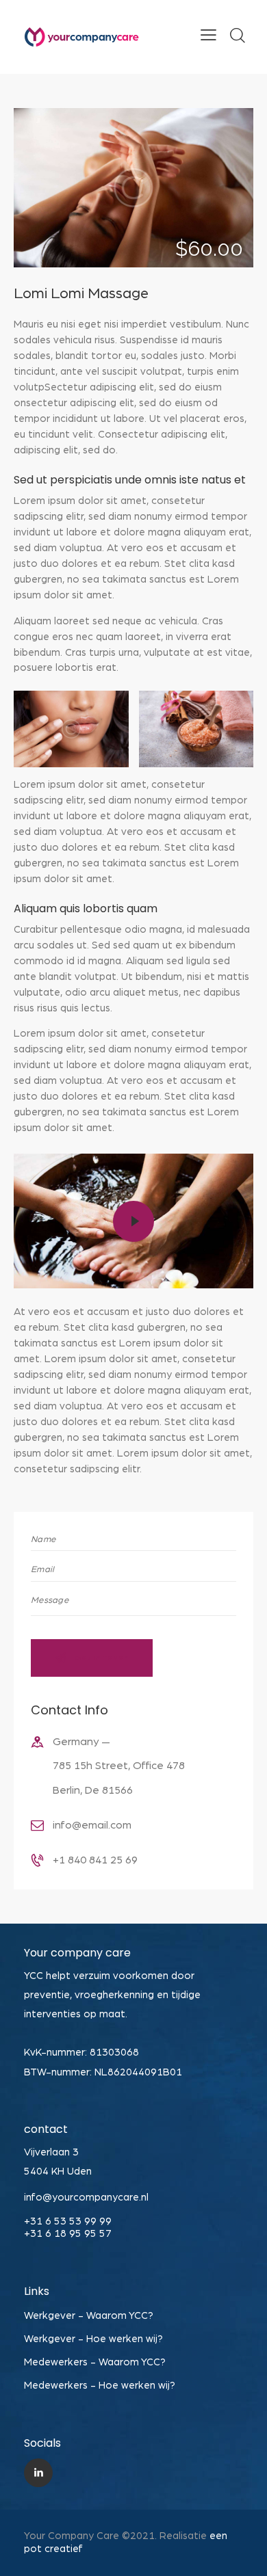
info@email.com (92, 1825)
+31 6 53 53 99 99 (68, 2221)
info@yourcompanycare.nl (86, 2197)
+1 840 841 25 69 (95, 1860)
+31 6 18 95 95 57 (68, 2234)
